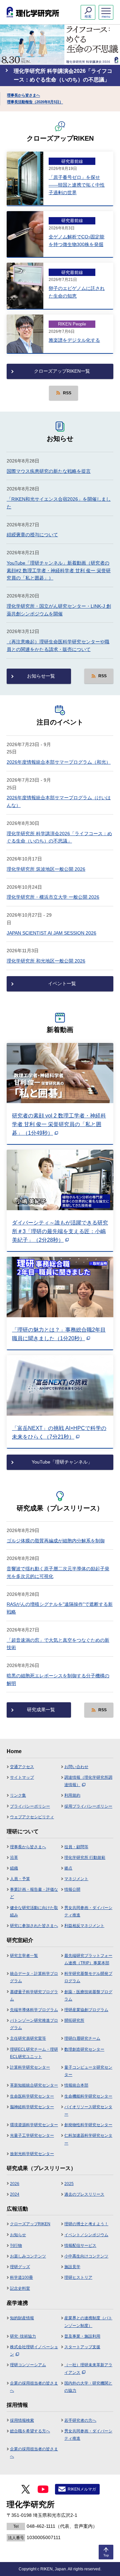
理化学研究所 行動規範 (85, 1858)
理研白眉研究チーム (82, 2038)
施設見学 (72, 2267)
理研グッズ (20, 2267)
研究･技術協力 (23, 2336)
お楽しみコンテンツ (28, 2256)
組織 (14, 1868)
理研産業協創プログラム (86, 2010)
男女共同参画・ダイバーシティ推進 (88, 1911)
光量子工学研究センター (32, 2135)
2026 (15, 2184)
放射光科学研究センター (32, 2154)
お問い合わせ (76, 1767)
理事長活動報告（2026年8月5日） (35, 102)
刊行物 (16, 2246)
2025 (69, 2184)
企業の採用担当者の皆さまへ (34, 2387)
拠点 (68, 1868)
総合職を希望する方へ (30, 2431)
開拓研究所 (74, 2020)
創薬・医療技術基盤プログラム (88, 1996)
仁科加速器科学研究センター (88, 2139)
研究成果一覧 (41, 1710)
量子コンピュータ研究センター (88, 2071)
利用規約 (72, 1795)
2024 (15, 2194)
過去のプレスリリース (84, 2194)
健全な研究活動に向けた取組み (34, 1911)
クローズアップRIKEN (30, 2224)
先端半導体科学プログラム (34, 2010)
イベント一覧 (62, 983)
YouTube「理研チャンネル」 (62, 1462)
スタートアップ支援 (82, 2347)
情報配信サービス (80, 2246)
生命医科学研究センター (32, 2096)
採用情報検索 (22, 2420)
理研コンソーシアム (28, 2365)
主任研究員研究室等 (28, 2038)
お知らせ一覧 (41, 676)
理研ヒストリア (78, 2277)
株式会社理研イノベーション (34, 2351)
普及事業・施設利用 (82, 2336)
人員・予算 (20, 1879)
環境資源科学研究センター (34, 2125)
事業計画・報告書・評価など (34, 1893)
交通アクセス (22, 1767)
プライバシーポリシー (30, 1806)
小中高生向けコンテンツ (86, 2256)
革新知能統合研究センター (34, 2085)
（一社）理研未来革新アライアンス (88, 2369)
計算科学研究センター (30, 2067)
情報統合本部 (76, 2085)
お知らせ (18, 2235)
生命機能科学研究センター (88, 2096)
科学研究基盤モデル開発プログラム (88, 1977)
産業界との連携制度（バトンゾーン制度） (88, 2322)
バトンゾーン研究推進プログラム (34, 2024)
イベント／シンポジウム (86, 2235)
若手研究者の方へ (80, 2420)
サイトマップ (22, 1777)
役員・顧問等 (76, 1847)
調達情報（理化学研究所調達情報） (88, 1781)
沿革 (14, 1858)
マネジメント (76, 1879)
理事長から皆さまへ (23, 95)
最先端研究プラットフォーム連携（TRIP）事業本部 (88, 1959)
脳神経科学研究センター (32, 2107)
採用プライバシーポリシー (88, 1806)
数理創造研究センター (84, 2049)
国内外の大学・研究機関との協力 (88, 2387)
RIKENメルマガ (82, 2489)
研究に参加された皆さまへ (34, 1926)
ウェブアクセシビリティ (32, 1817)
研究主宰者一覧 (24, 1956)
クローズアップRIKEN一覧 (62, 371)
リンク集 (18, 1795)
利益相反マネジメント (84, 1926)
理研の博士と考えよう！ (86, 2224)
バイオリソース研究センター (88, 2111)
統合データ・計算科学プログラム (34, 1977)
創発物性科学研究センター (88, 2125)
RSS (67, 393)
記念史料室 (20, 2288)
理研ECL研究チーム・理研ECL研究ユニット (34, 2053)
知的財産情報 (22, 2318)
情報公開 (72, 1889)
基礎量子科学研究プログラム (34, 1996)
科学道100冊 (21, 2277)
